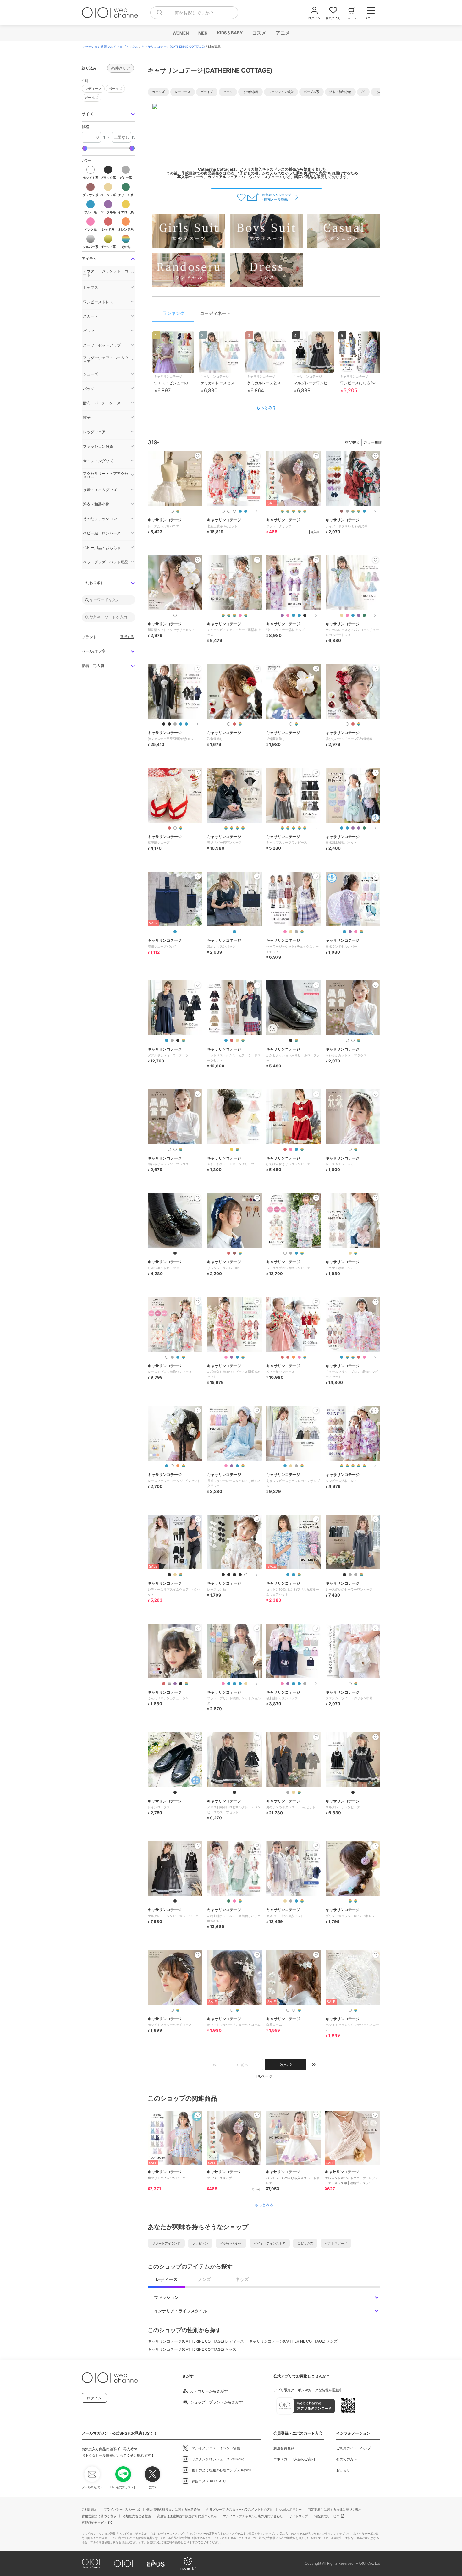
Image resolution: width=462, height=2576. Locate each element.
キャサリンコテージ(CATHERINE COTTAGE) (173, 47)
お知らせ (343, 2470)
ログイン (94, 2398)
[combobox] (194, 13)
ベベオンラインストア (270, 2243)
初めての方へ (347, 2459)
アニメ (282, 33)
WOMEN (180, 33)
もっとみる (266, 408)
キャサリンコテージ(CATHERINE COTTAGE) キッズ (192, 2349)
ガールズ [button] (91, 98)
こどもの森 (305, 2243)
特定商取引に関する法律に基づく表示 (335, 2509)
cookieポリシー (291, 2509)
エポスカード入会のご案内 (294, 2459)
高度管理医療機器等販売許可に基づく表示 (187, 2516)
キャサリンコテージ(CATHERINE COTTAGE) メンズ (293, 2341)
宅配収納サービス (94, 2523)
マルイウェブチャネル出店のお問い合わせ (253, 2516)
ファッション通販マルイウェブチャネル (110, 47)
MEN (203, 33)
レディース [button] (93, 89)
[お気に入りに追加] (198, 2115)
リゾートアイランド (166, 2243)
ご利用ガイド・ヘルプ (354, 2448)
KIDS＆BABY (230, 33)
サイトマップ (299, 2516)
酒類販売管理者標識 (137, 2516)
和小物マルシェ (231, 2243)
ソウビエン (200, 2243)
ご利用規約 (90, 2509)
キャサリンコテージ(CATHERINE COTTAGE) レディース (196, 2341)
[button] (108, 114)
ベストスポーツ (336, 2243)
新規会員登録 (284, 2448)
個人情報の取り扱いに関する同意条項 (173, 2509)
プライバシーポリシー (119, 2509)
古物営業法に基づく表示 (99, 2516)
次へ (284, 2065)
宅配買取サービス (327, 2516)
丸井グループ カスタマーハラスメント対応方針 (240, 2509)
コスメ (259, 33)
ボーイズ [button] (115, 89)
